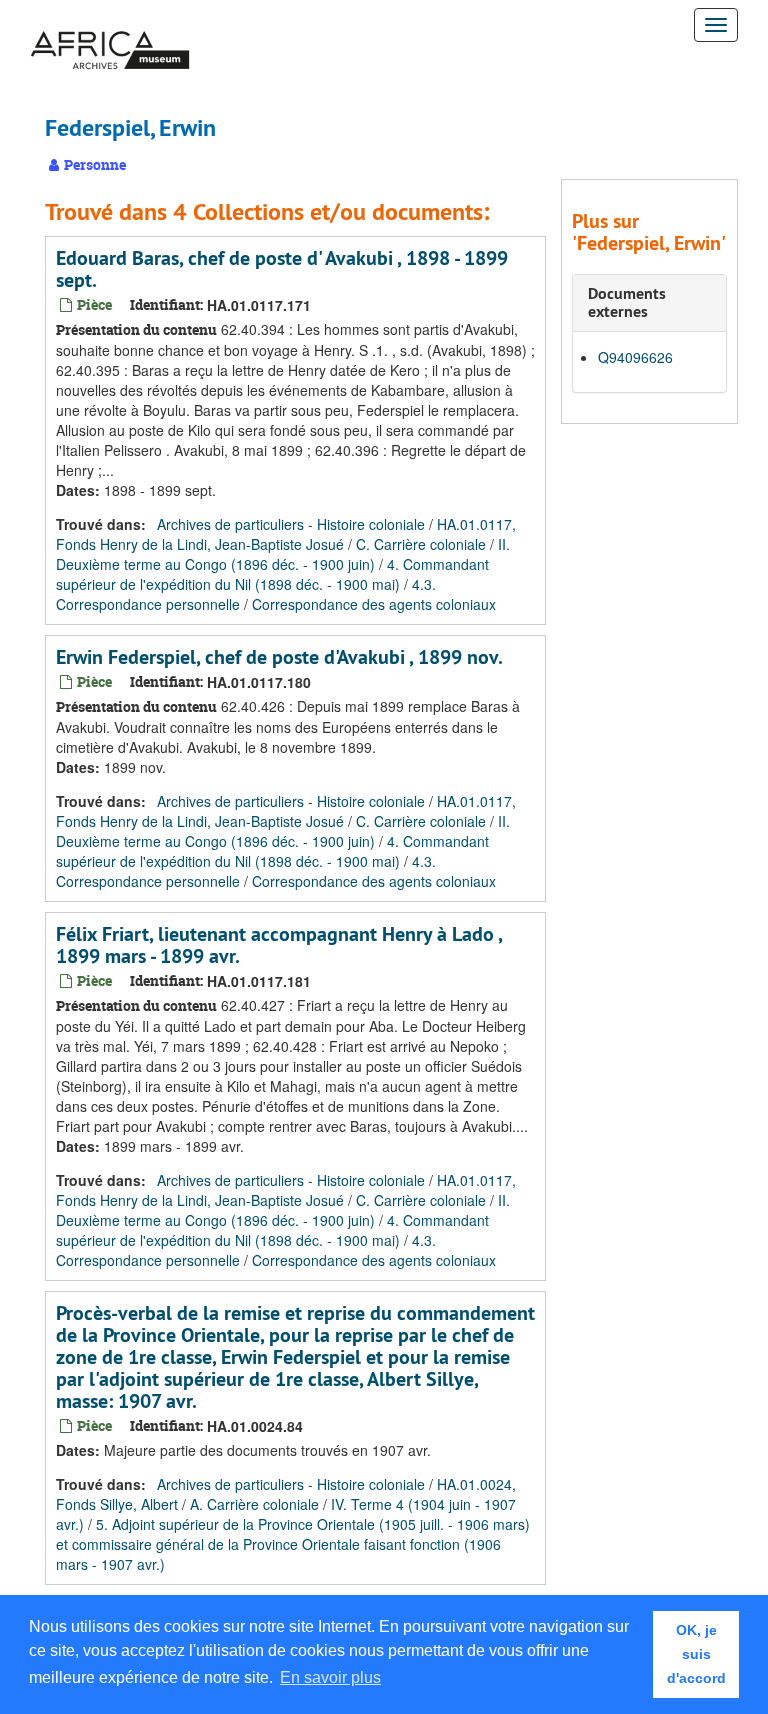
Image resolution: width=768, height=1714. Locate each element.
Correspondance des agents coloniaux (374, 604)
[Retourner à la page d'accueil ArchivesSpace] (110, 25)
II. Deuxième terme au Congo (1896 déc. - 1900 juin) (283, 554)
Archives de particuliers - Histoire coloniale (291, 524)
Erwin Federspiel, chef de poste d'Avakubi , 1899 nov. (279, 657)
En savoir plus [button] (330, 1677)
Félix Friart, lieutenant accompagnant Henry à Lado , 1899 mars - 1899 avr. (279, 945)
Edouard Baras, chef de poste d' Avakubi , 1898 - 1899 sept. (282, 269)
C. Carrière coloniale (421, 544)
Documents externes (627, 302)
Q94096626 (635, 357)
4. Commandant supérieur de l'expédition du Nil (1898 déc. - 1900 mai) (272, 574)
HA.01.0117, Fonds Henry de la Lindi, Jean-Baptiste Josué (286, 534)
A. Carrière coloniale (254, 1504)
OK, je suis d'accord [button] (696, 1654)
